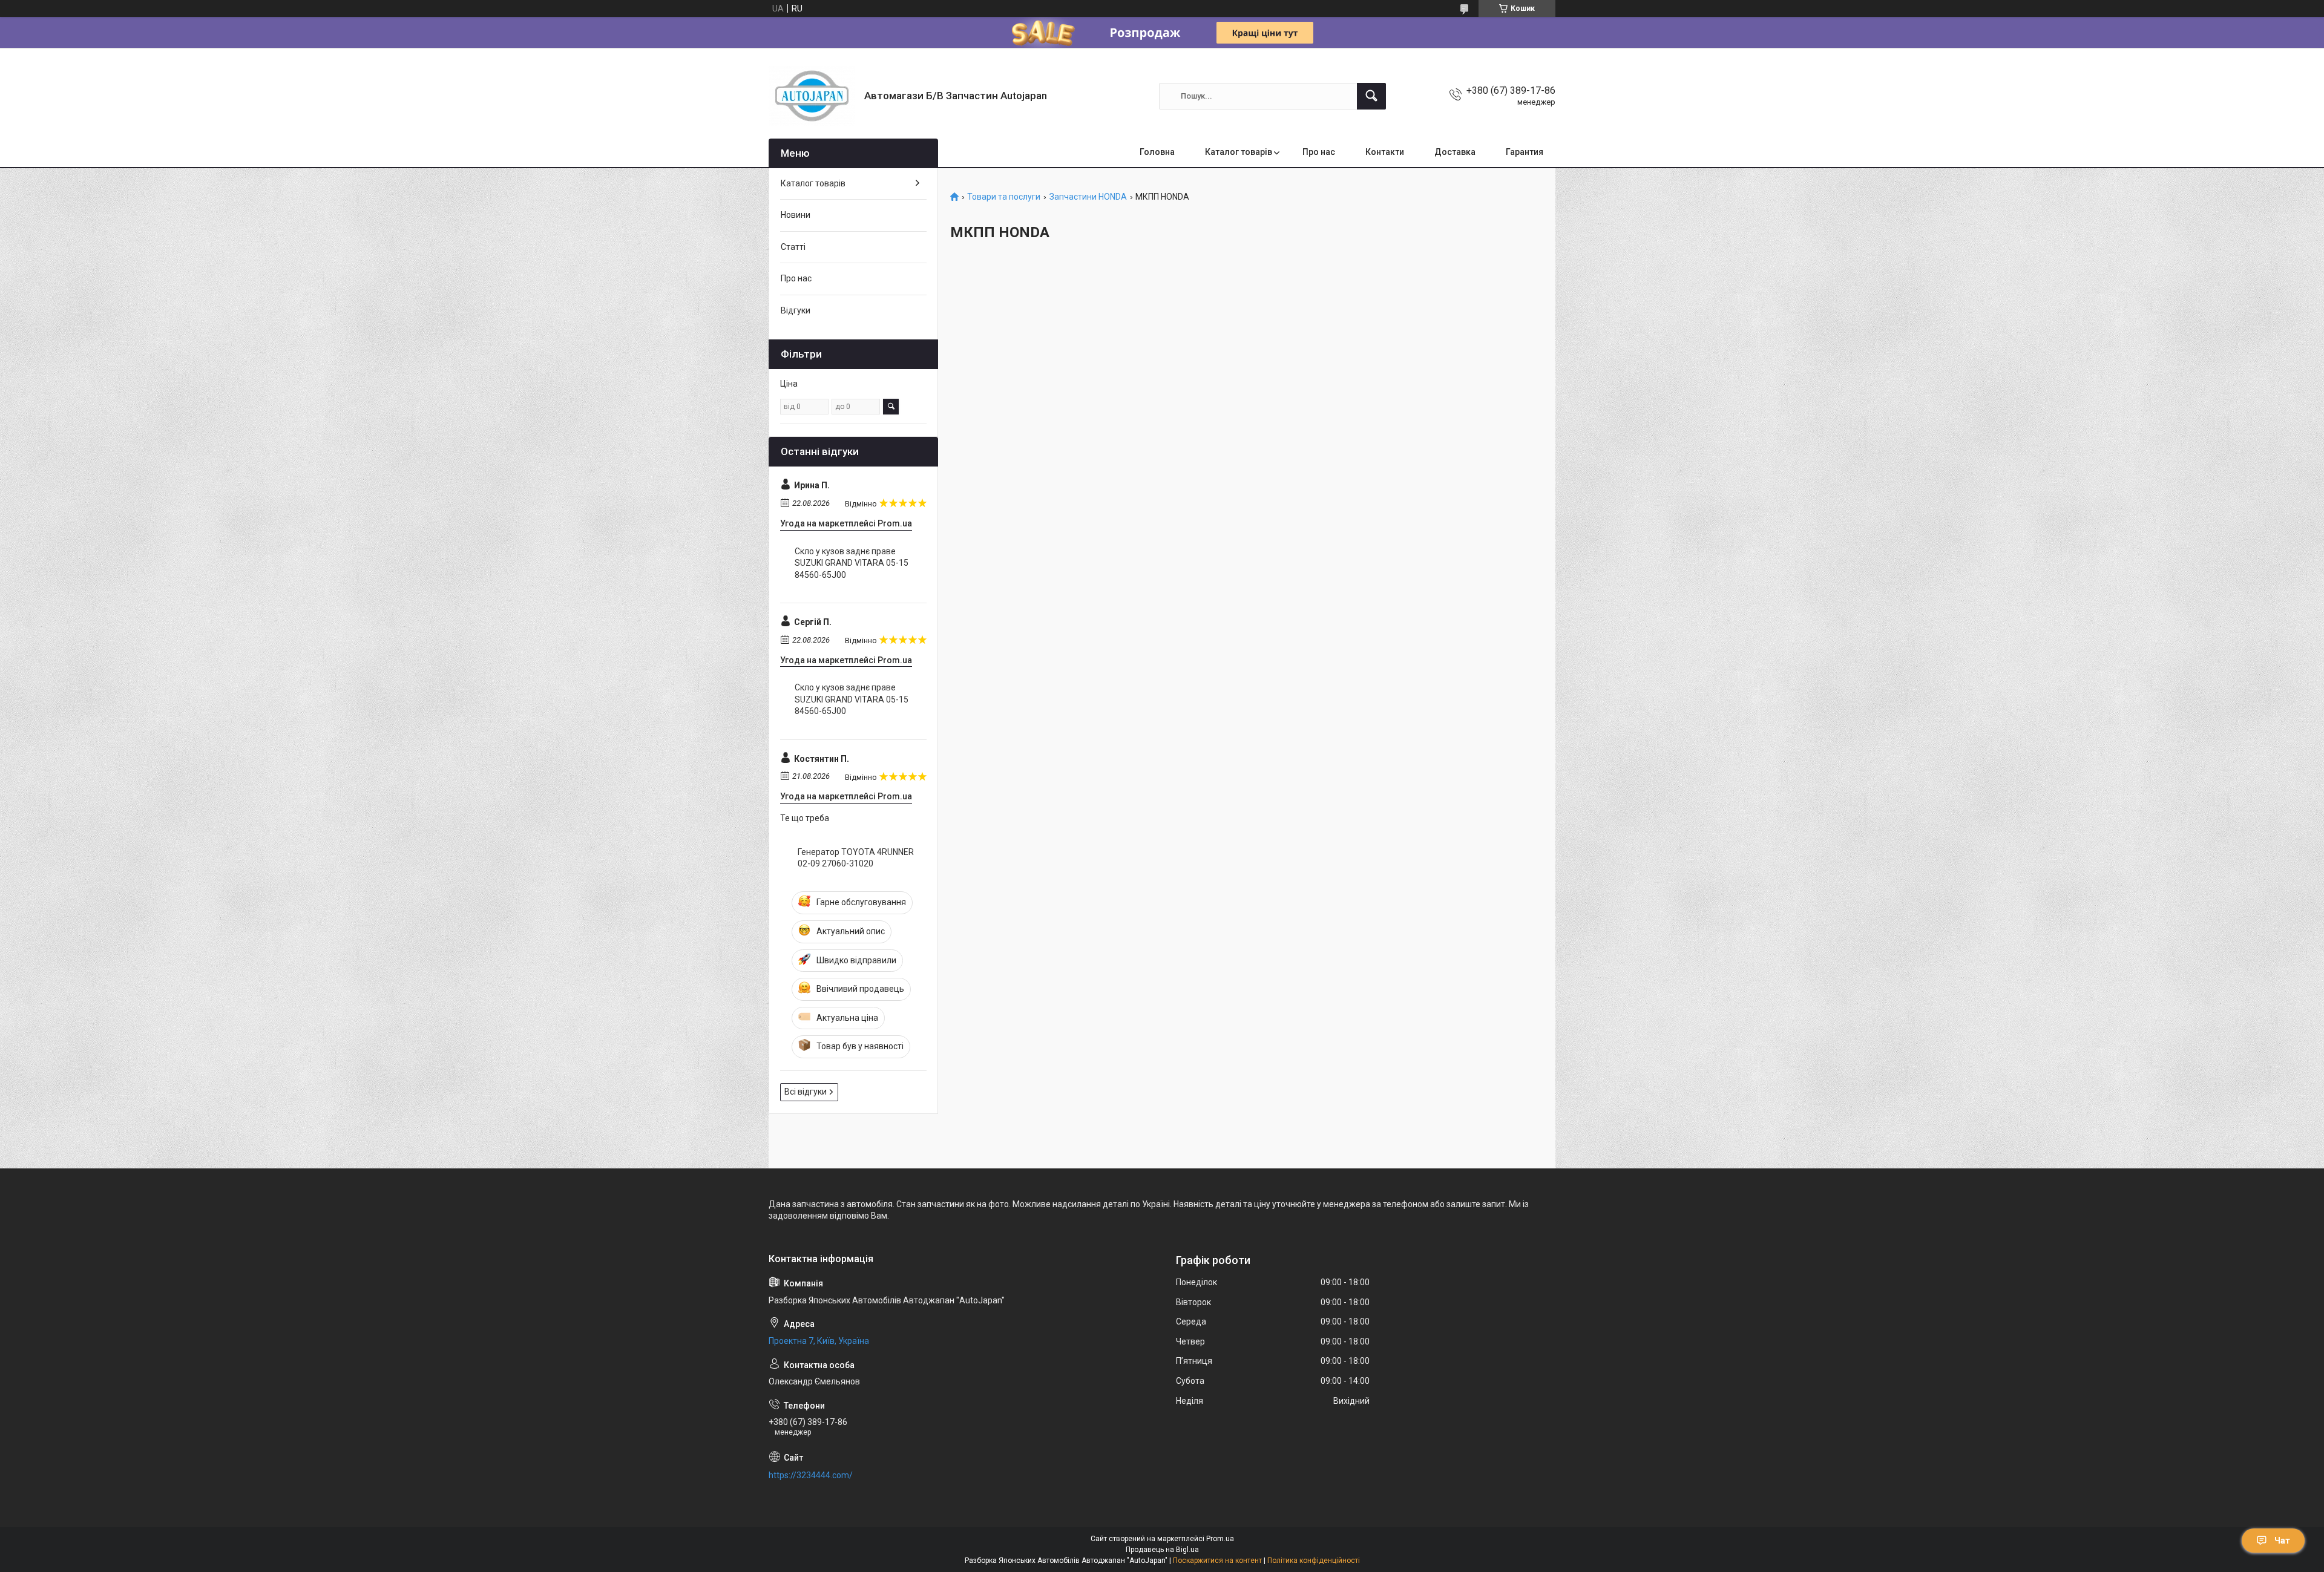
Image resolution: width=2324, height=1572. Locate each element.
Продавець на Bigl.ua (1162, 1550)
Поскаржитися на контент (1217, 1561)
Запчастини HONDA (1088, 197)
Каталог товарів (1239, 152)
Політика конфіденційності (1314, 1561)
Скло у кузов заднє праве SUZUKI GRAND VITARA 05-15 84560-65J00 (852, 563)
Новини (796, 215)
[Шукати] (1371, 96)
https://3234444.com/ (811, 1475)
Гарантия (1525, 152)
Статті (793, 247)
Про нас (1319, 152)
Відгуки (796, 310)
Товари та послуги (1004, 197)
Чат (2282, 1541)
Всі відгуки (806, 1092)
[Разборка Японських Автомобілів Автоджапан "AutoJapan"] (812, 96)
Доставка (1455, 152)
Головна (1157, 152)
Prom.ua (1220, 1539)
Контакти (1385, 152)
